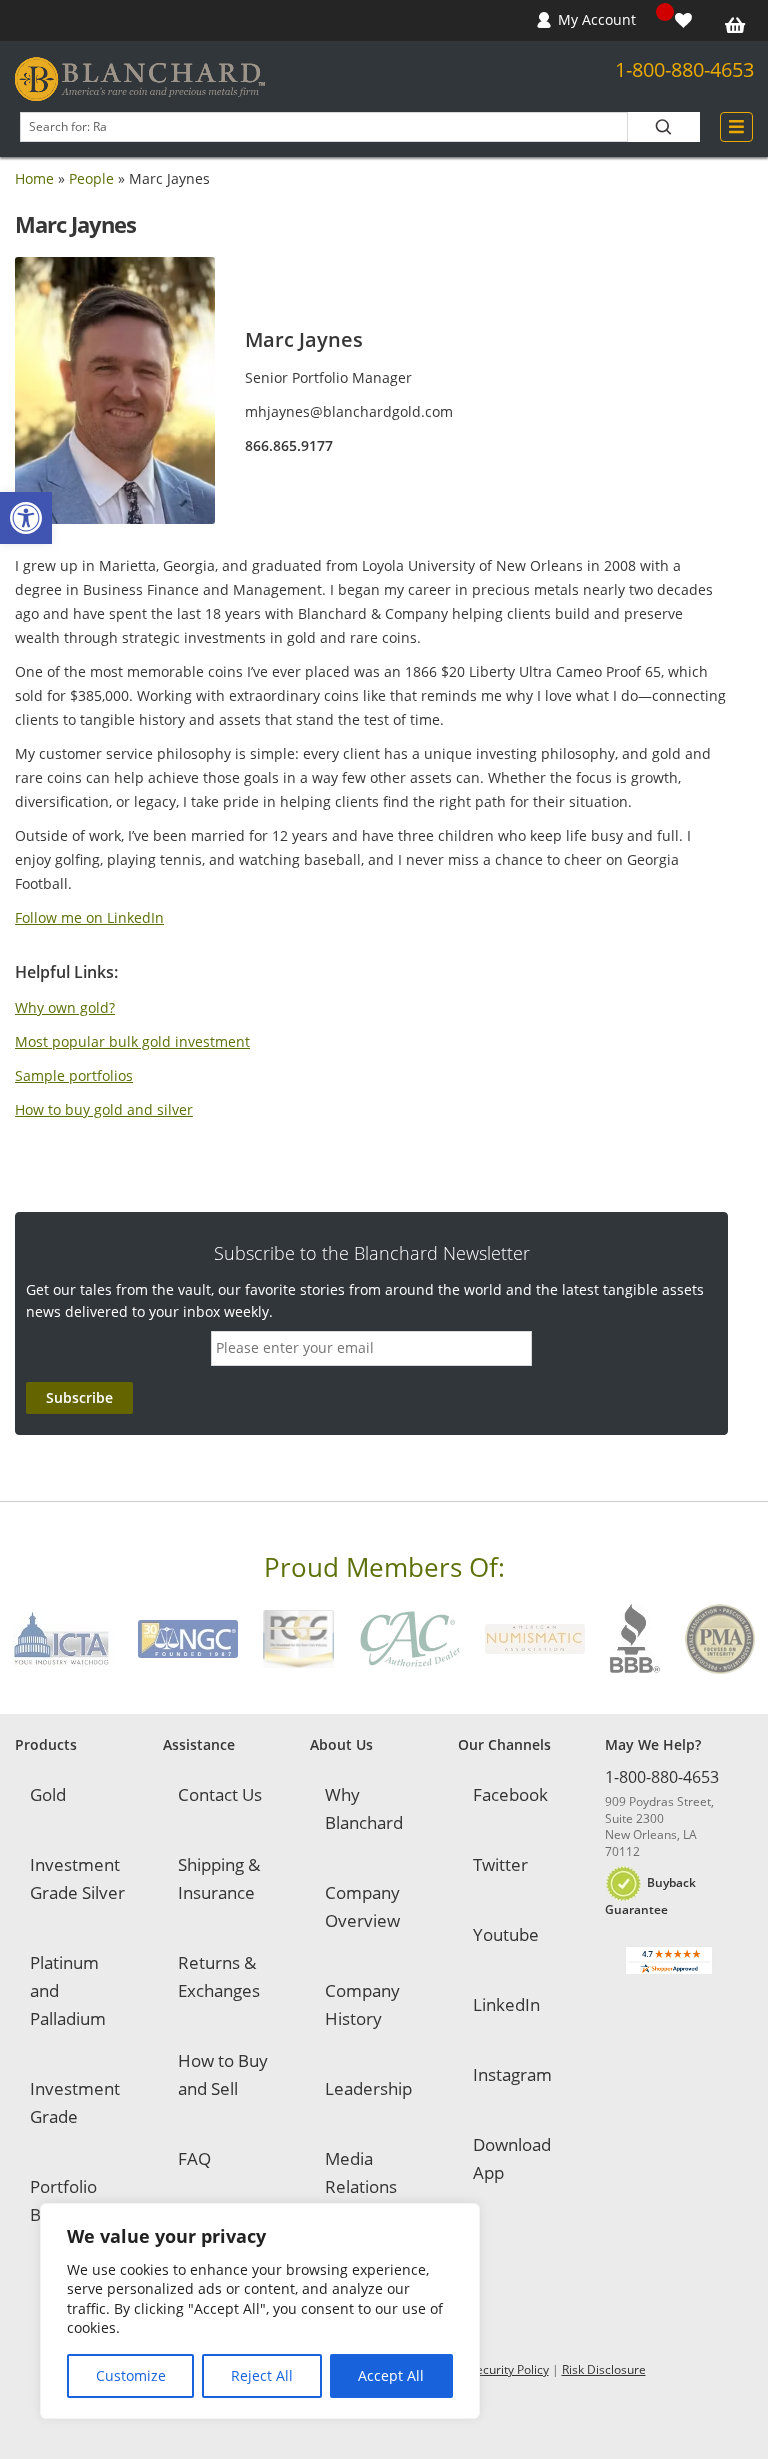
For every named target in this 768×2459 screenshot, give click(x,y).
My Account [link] (597, 19)
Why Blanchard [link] (364, 1808)
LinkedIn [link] (506, 2004)
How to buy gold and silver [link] (104, 1109)
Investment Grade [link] (75, 2102)
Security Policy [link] (509, 2369)
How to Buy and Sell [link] (223, 2074)
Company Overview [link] (362, 1906)
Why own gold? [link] (65, 1007)
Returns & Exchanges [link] (219, 1976)
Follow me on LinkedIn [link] (89, 917)
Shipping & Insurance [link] (219, 1878)
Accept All (391, 2375)
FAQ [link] (194, 2158)
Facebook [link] (510, 1794)
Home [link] (34, 178)
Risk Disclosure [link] (604, 2369)
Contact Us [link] (220, 1794)
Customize (131, 2375)
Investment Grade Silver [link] (77, 1878)
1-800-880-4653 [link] (684, 69)
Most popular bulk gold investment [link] (132, 1041)
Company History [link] (362, 2004)
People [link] (91, 178)
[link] (26, 518)
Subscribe (79, 1397)
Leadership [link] (368, 2088)
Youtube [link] (506, 1934)
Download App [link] (512, 2158)
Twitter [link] (500, 1864)
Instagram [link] (512, 2074)
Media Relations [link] (361, 2172)
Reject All (262, 2375)
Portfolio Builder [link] (63, 2200)
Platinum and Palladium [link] (68, 1990)
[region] (260, 2311)
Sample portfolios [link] (74, 1075)
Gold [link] (48, 1794)
